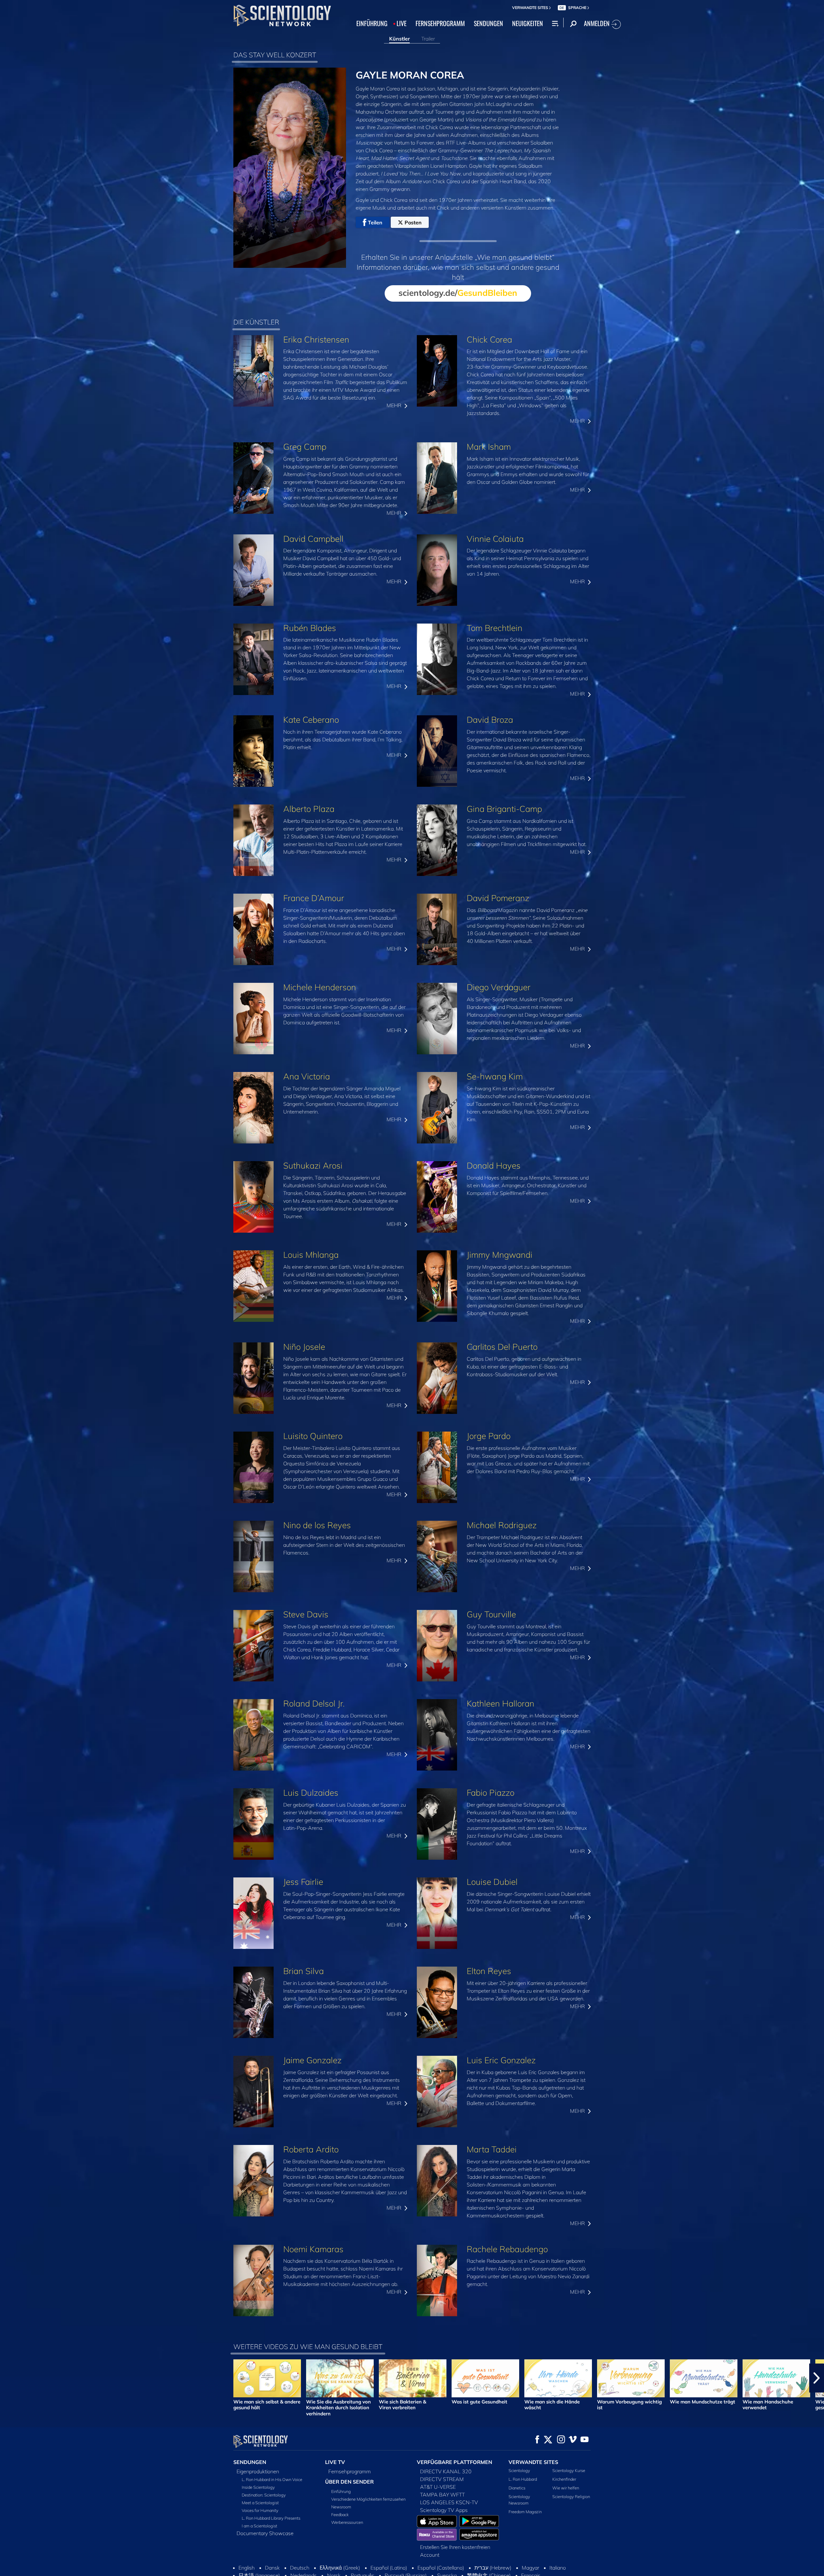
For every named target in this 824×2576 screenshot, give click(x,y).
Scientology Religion (571, 2496)
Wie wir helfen (566, 2488)
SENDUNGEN (488, 23)
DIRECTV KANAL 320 (446, 2471)
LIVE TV (335, 2462)
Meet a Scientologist (260, 2503)
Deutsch (300, 2568)
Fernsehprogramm (350, 2471)
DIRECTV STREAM (442, 2479)
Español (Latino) (389, 2568)
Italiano (558, 2568)
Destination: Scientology (264, 2495)
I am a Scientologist (259, 2526)
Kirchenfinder (564, 2479)
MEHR (395, 405)
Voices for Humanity (260, 2510)
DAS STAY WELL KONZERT (275, 55)
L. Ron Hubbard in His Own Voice (272, 2479)
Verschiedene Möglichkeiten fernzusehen (368, 2499)
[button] (7, 2378)
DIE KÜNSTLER (256, 322)
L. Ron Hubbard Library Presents (271, 2518)
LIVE (402, 23)
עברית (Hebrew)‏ (493, 2568)
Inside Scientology (258, 2487)
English (247, 2568)
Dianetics (517, 2488)
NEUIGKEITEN (528, 23)
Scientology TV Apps (444, 2510)
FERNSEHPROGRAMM (440, 23)
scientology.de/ (458, 293)
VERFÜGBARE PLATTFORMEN (454, 2462)
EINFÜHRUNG (372, 23)
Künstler (399, 39)
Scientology (519, 2470)
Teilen (375, 222)
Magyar (530, 2568)
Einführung (341, 2491)
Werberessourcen (347, 2522)
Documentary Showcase (265, 2533)
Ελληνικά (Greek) (340, 2568)
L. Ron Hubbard (523, 2479)
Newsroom (341, 2507)
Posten (413, 222)
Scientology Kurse (569, 2470)
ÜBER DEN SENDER (349, 2482)
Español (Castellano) (441, 2568)
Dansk (272, 2568)
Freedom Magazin (525, 2512)
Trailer (428, 39)
